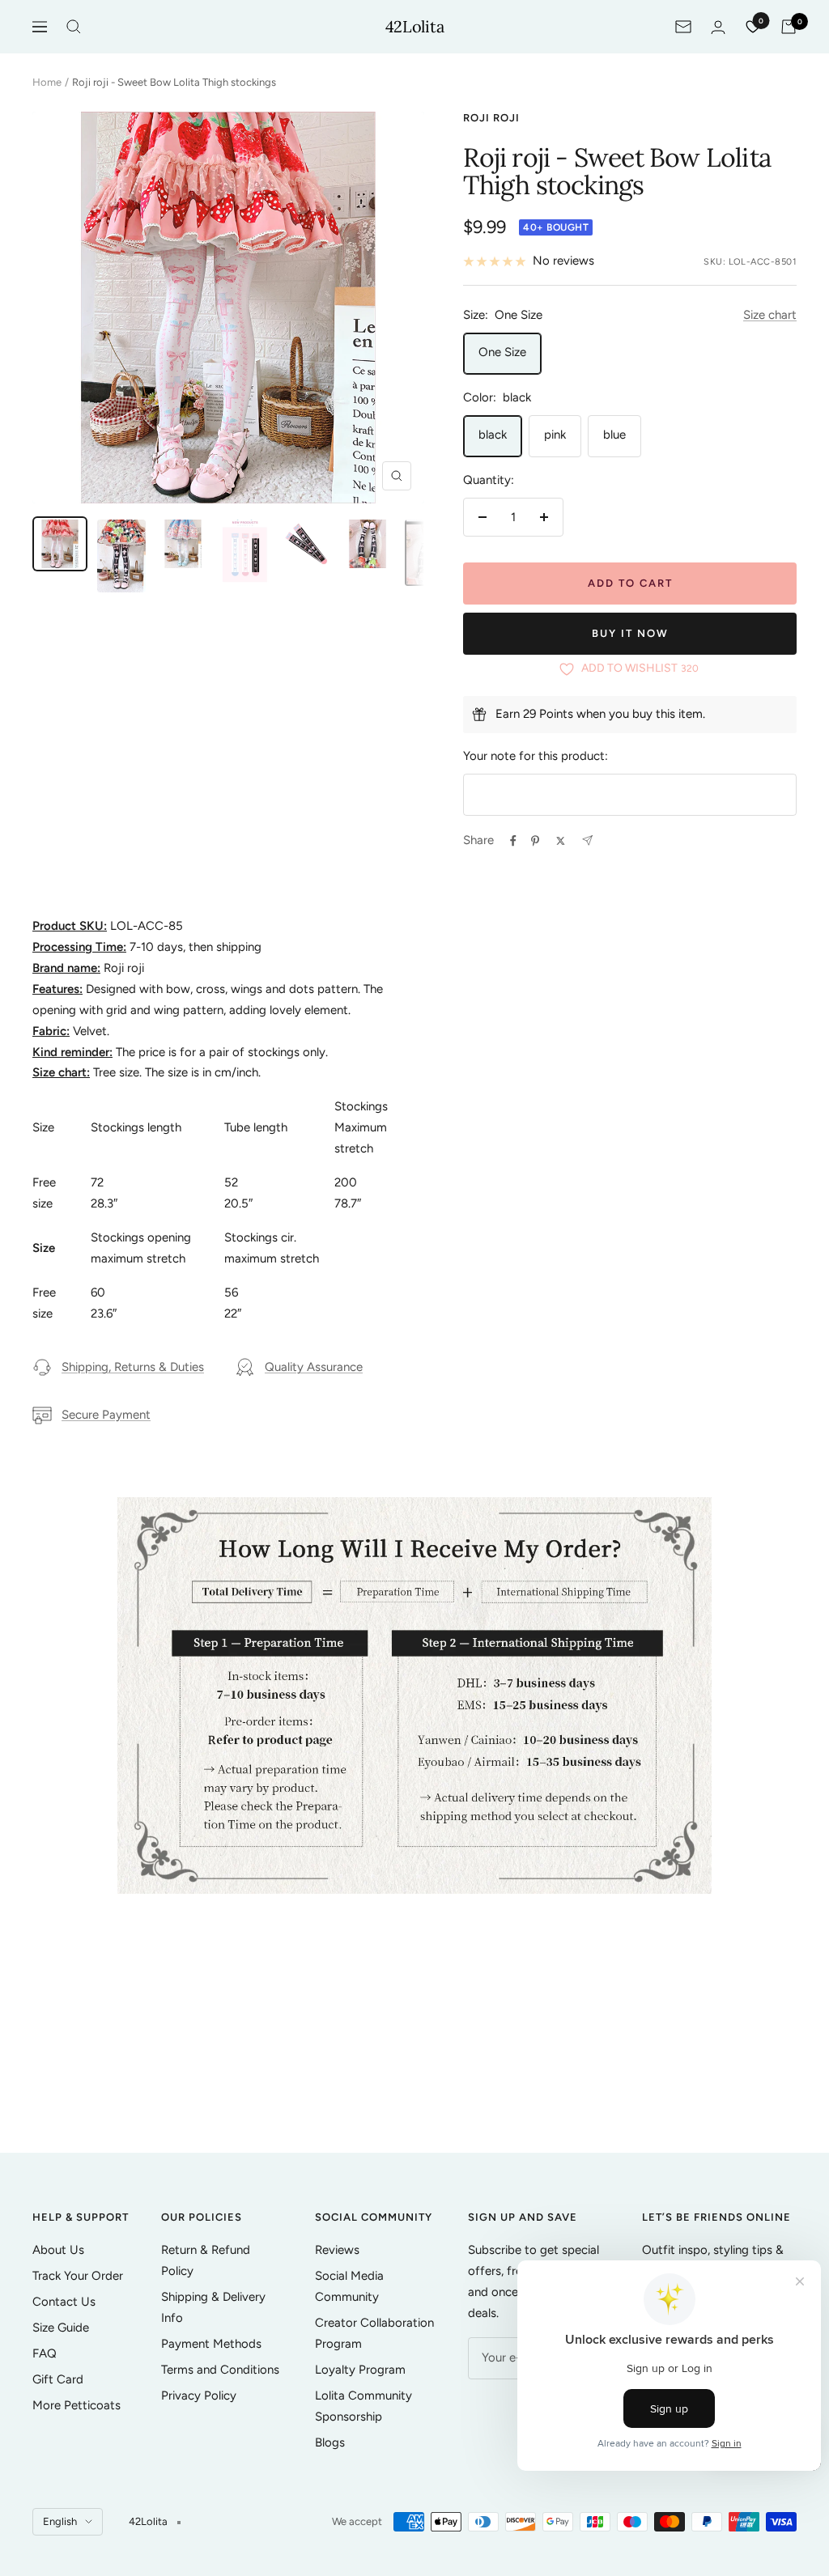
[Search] (74, 27)
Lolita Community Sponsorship (363, 2406)
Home (47, 82)
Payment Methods (211, 2344)
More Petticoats (77, 2405)
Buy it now (630, 633)
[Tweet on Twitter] (561, 841)
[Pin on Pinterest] (535, 841)
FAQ (45, 2353)
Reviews (337, 2250)
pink (555, 435)
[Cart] (789, 27)
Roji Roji (491, 118)
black (493, 435)
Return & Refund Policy (206, 2260)
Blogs (330, 2442)
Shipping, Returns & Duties (133, 1367)
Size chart (770, 315)
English (60, 2521)
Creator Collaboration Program (374, 2333)
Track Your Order (78, 2276)
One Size (502, 352)
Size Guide (61, 2328)
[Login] (718, 27)
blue (614, 435)
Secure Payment (106, 1415)
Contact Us (64, 2302)
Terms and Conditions (220, 2370)
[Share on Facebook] (513, 841)
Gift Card (58, 2379)
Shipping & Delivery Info (213, 2307)
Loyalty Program (360, 2370)
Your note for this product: (536, 756)
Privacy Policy (199, 2396)
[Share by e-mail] (587, 840)
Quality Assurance (314, 1367)
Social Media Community (349, 2286)
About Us (58, 2250)
